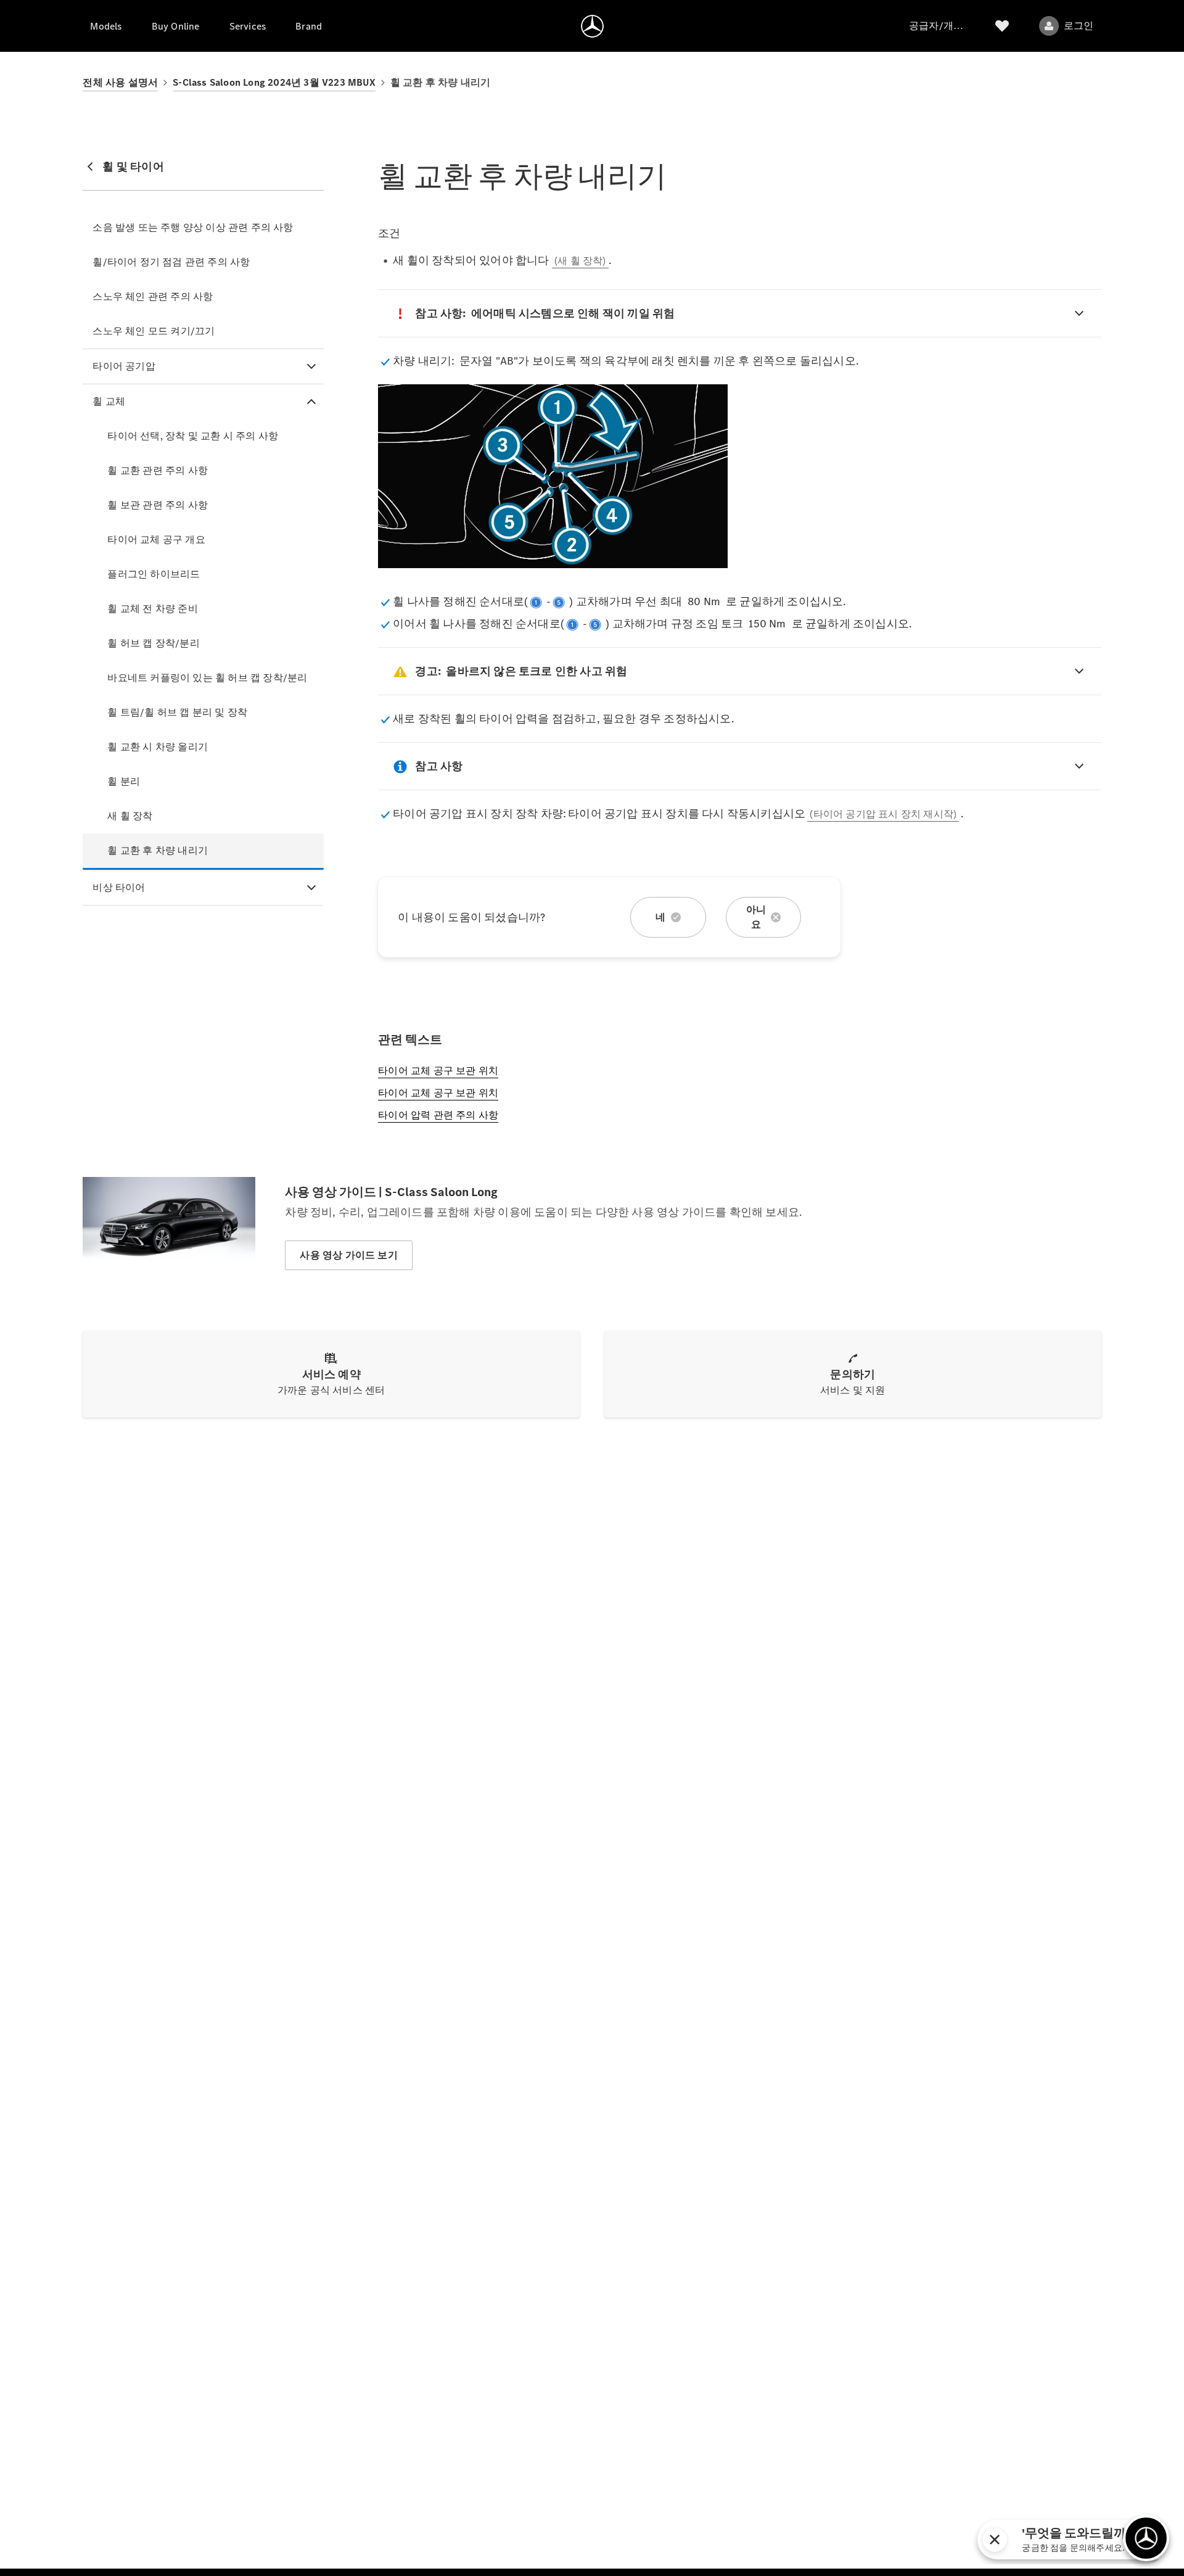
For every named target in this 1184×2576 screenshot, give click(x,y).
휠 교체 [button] (109, 401)
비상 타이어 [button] (119, 887)
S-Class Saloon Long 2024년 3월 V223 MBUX (274, 82)
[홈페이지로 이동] (592, 26)
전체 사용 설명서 (120, 82)
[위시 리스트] (1002, 26)
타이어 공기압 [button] (124, 366)
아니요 (756, 917)
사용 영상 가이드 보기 (348, 1255)
